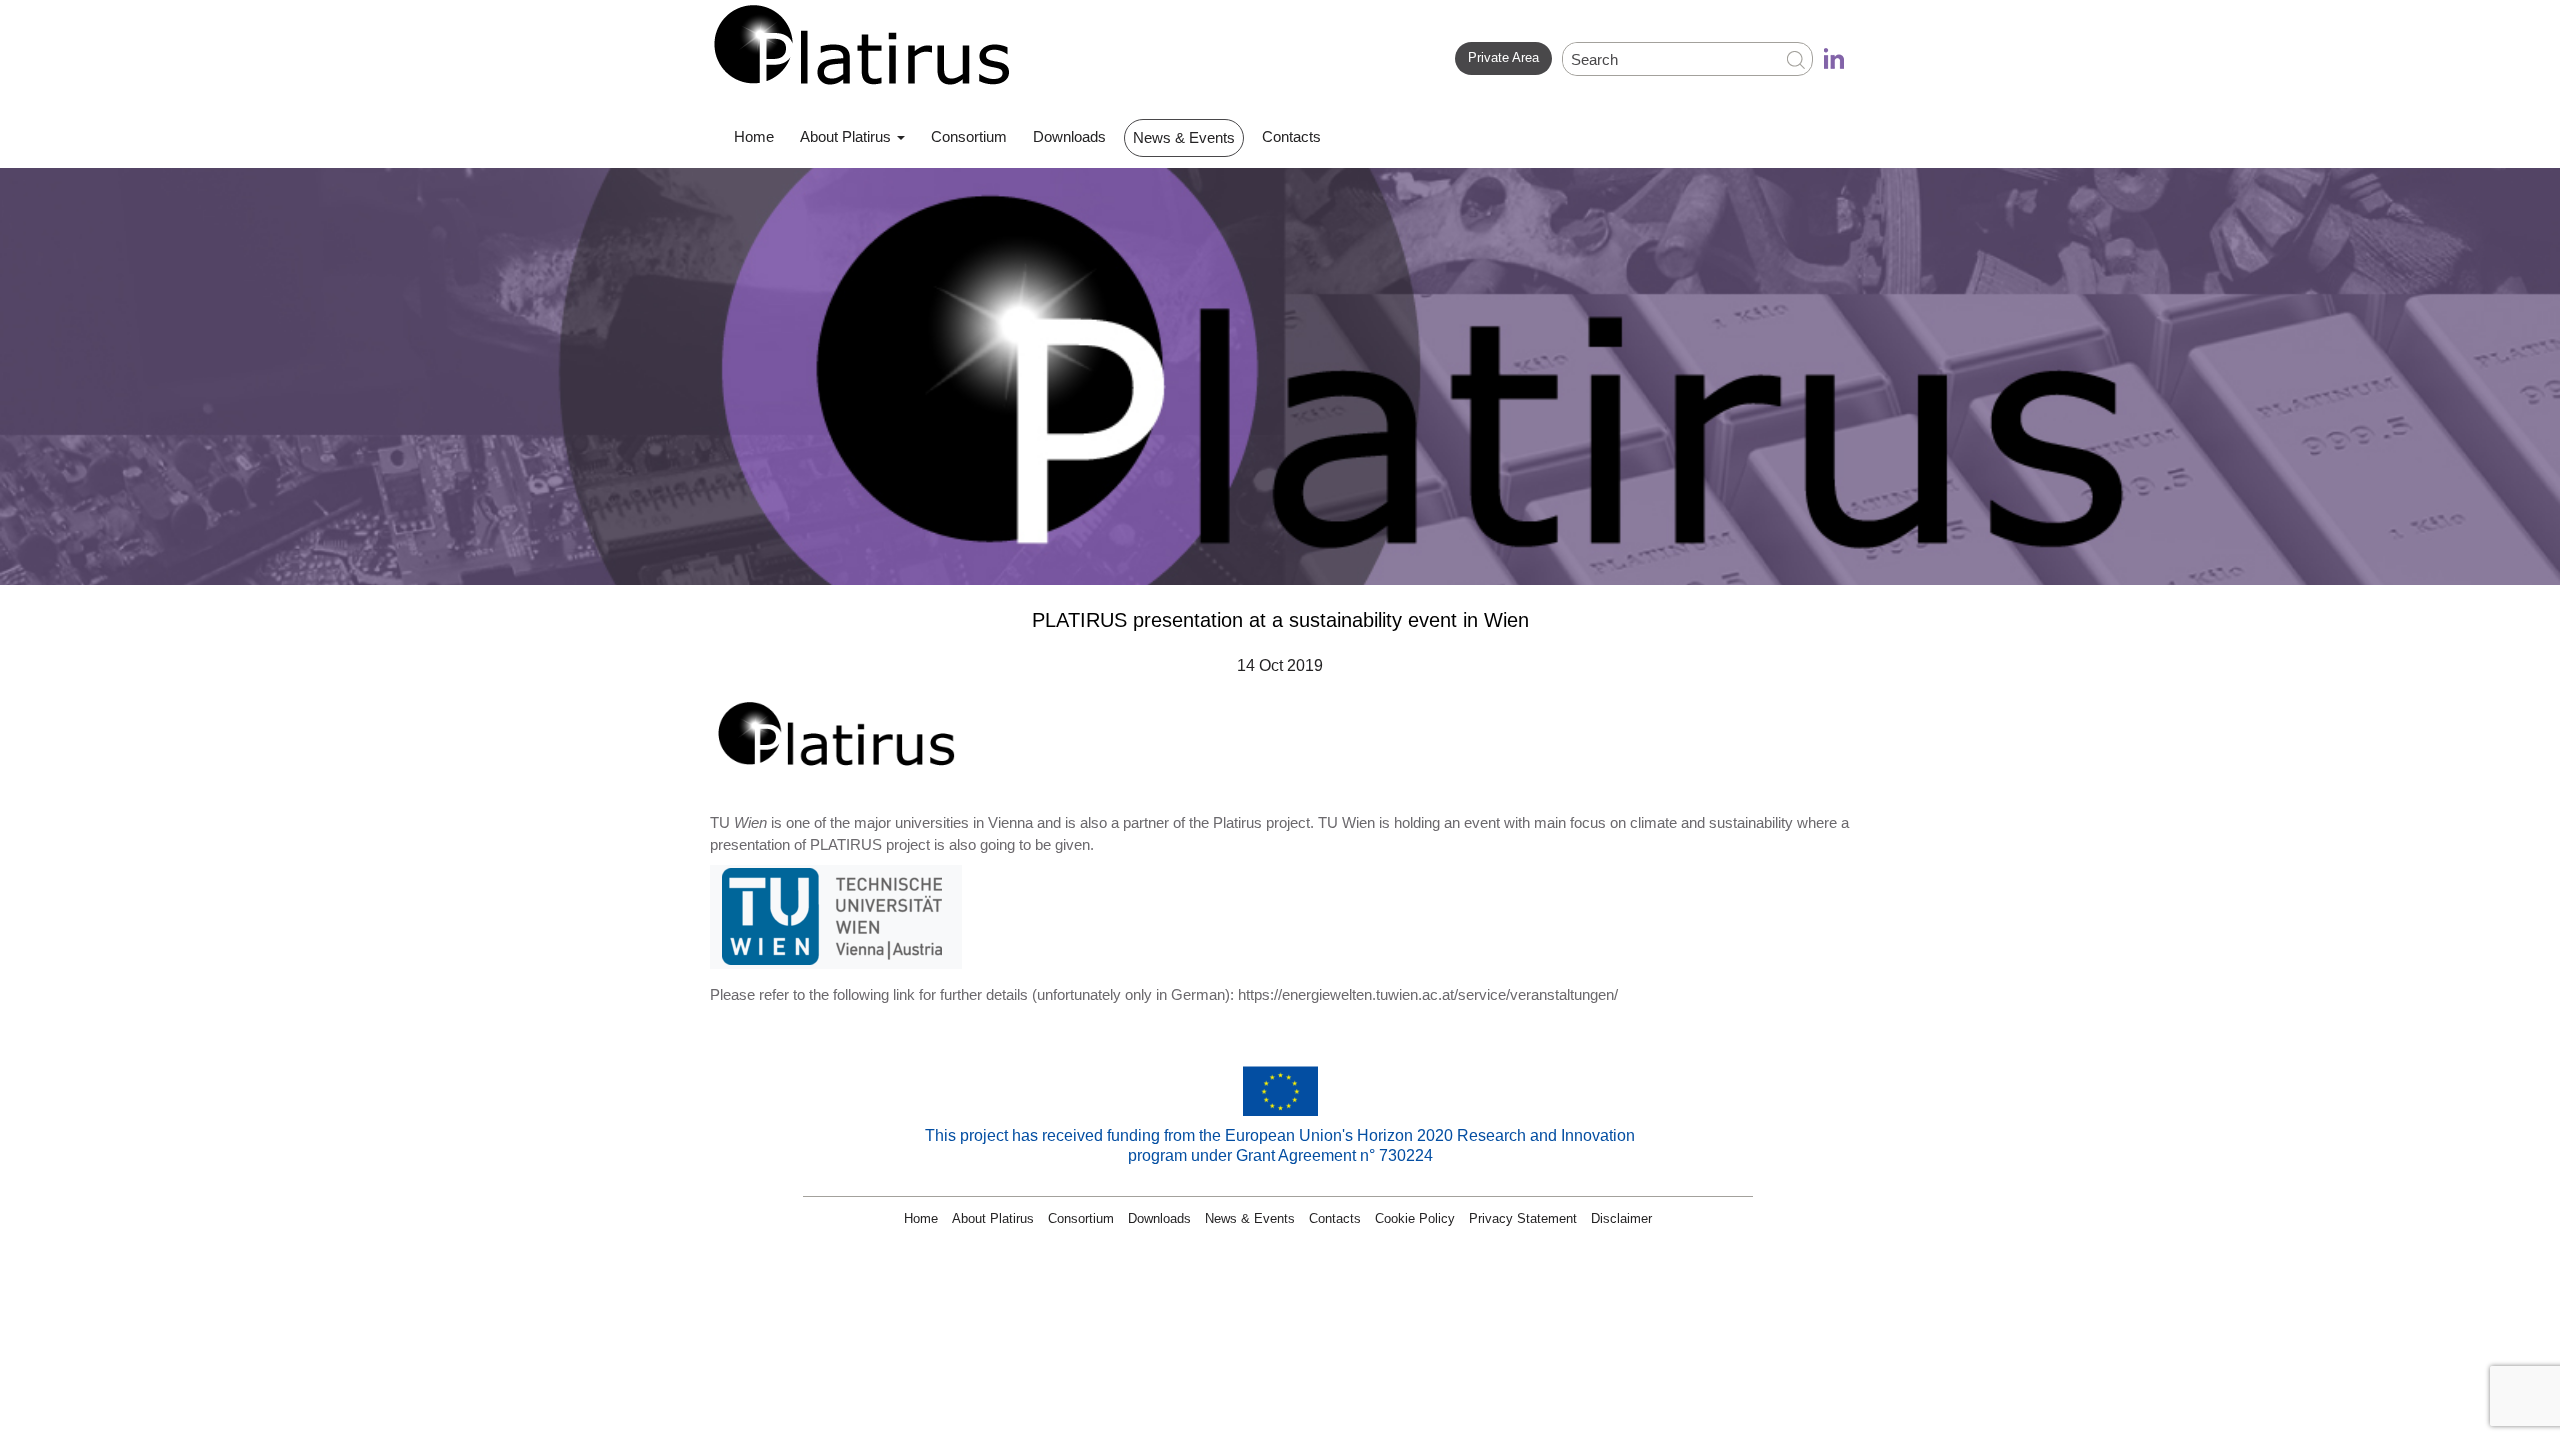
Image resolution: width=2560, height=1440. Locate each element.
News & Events (1184, 137)
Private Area (1503, 57)
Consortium (969, 136)
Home (754, 136)
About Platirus (847, 136)
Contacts (1291, 136)
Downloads (1069, 136)
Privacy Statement (1523, 1218)
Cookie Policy (1415, 1218)
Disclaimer (1621, 1218)
